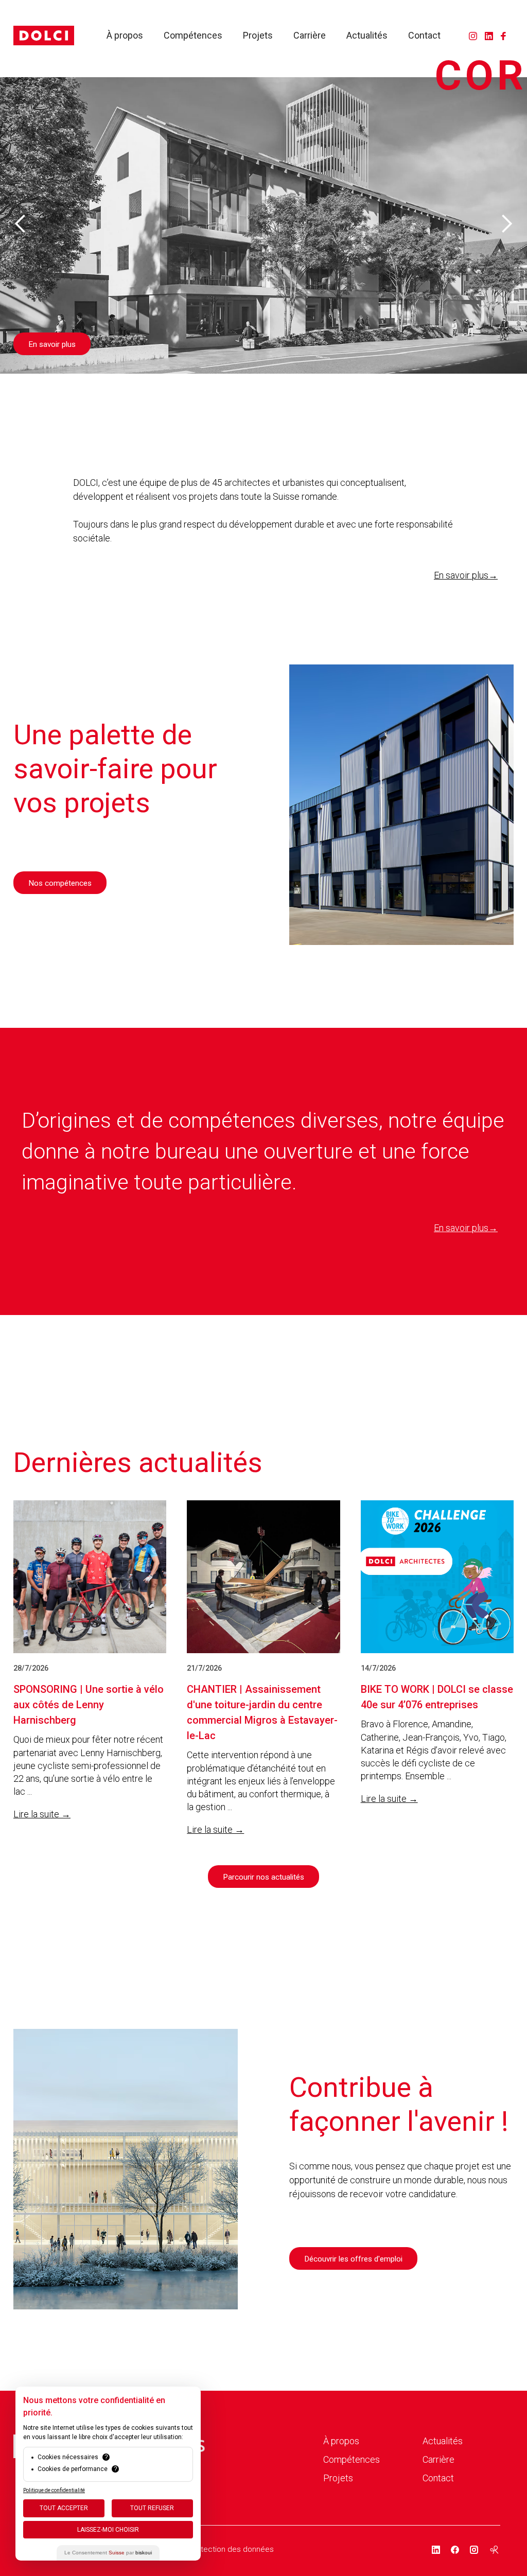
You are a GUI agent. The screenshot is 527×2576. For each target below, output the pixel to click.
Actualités (367, 36)
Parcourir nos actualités (263, 1877)
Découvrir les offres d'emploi (353, 2259)
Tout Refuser (152, 2508)
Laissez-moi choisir (108, 2530)
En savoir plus (52, 344)
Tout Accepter (64, 2508)
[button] (21, 224)
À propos (125, 36)
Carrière (310, 36)
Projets (258, 36)
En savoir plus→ (466, 575)
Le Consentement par (108, 2553)
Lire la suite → (42, 1814)
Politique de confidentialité (54, 2490)
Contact (424, 36)
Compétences (193, 36)
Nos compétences (60, 883)
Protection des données (231, 2549)
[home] (44, 36)
